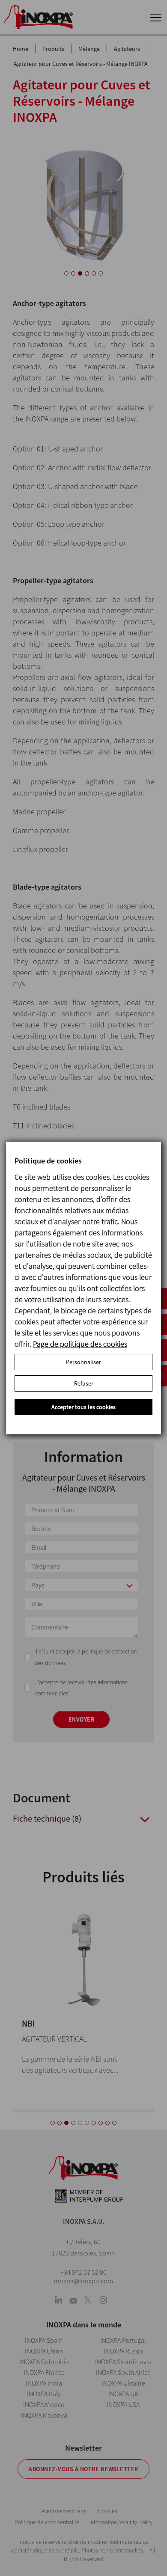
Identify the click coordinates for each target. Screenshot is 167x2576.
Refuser (84, 1383)
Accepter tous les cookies (83, 1407)
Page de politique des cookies (80, 1344)
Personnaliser (83, 1362)
